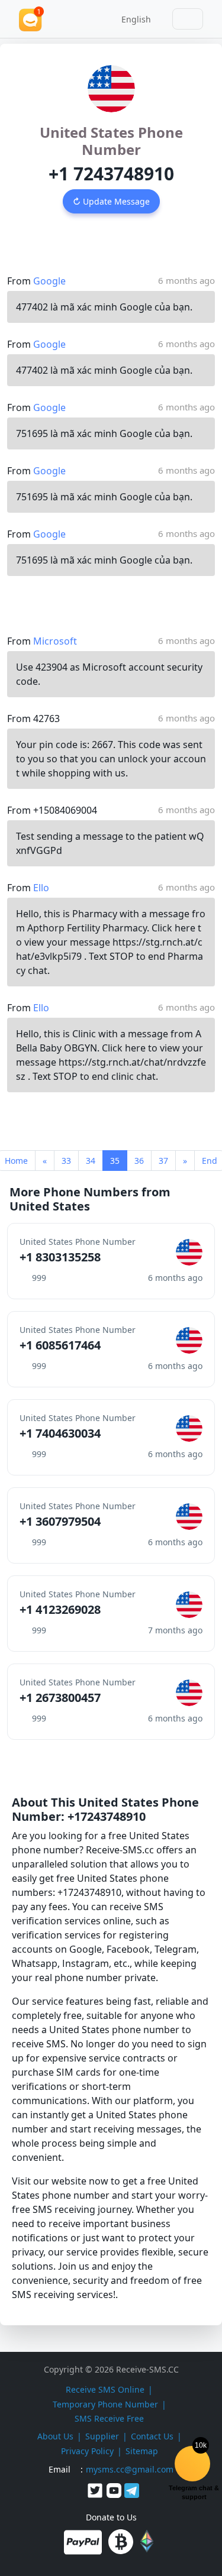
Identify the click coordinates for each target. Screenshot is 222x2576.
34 (91, 1161)
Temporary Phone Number (105, 2404)
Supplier (102, 2436)
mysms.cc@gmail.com (130, 2469)
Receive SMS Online (105, 2389)
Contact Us (152, 2436)
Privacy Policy (87, 2451)
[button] (132, 19)
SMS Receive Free (109, 2418)
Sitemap (142, 2451)
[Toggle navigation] (188, 19)
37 (163, 1161)
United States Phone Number (111, 141)
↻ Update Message (111, 201)
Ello (41, 888)
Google (49, 281)
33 (66, 1161)
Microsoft (55, 641)
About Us (55, 2436)
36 (139, 1161)
